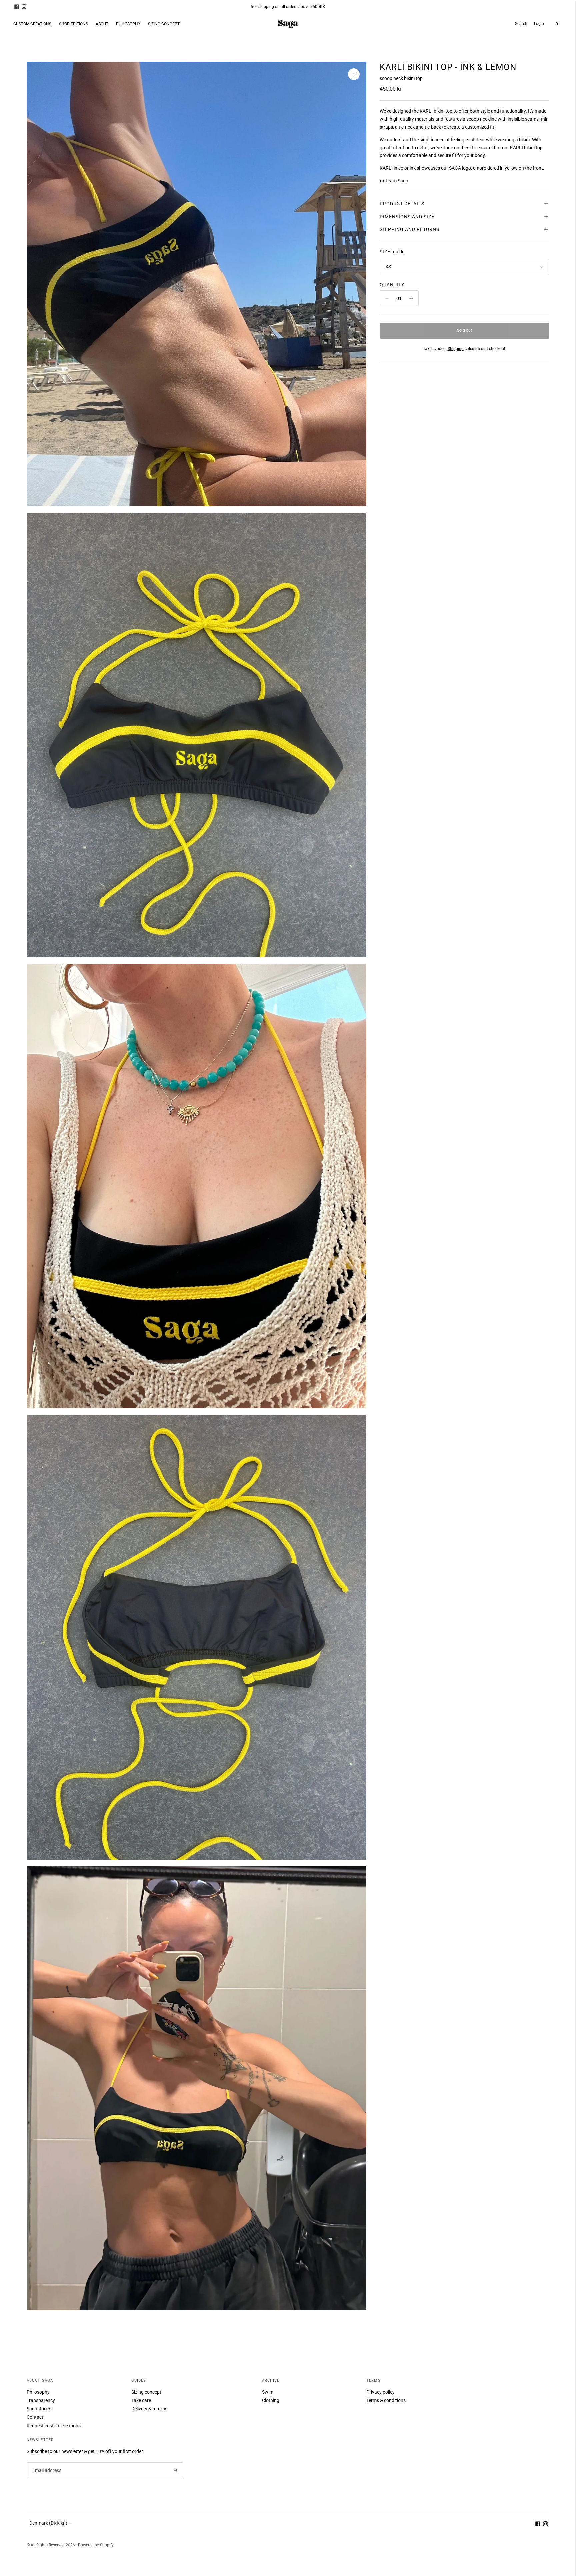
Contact (35, 2417)
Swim (268, 2392)
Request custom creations (54, 2426)
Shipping (456, 349)
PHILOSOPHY (128, 24)
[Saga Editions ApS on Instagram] (24, 7)
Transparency (41, 2400)
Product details (402, 204)
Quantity (392, 285)
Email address (46, 2462)
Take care (141, 2400)
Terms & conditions (386, 2400)
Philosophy (38, 2392)
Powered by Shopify (96, 2545)
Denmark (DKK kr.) (48, 2523)
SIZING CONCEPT (164, 24)
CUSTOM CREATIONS (32, 24)
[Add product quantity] (411, 298)
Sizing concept (146, 2392)
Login (539, 24)
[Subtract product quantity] (387, 298)
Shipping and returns (409, 229)
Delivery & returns (149, 2409)
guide (399, 252)
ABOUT (102, 24)
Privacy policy (380, 2392)
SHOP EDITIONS (73, 24)
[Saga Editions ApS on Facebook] (17, 7)
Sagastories (39, 2409)
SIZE (385, 252)
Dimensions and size (407, 217)
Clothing (271, 2400)
